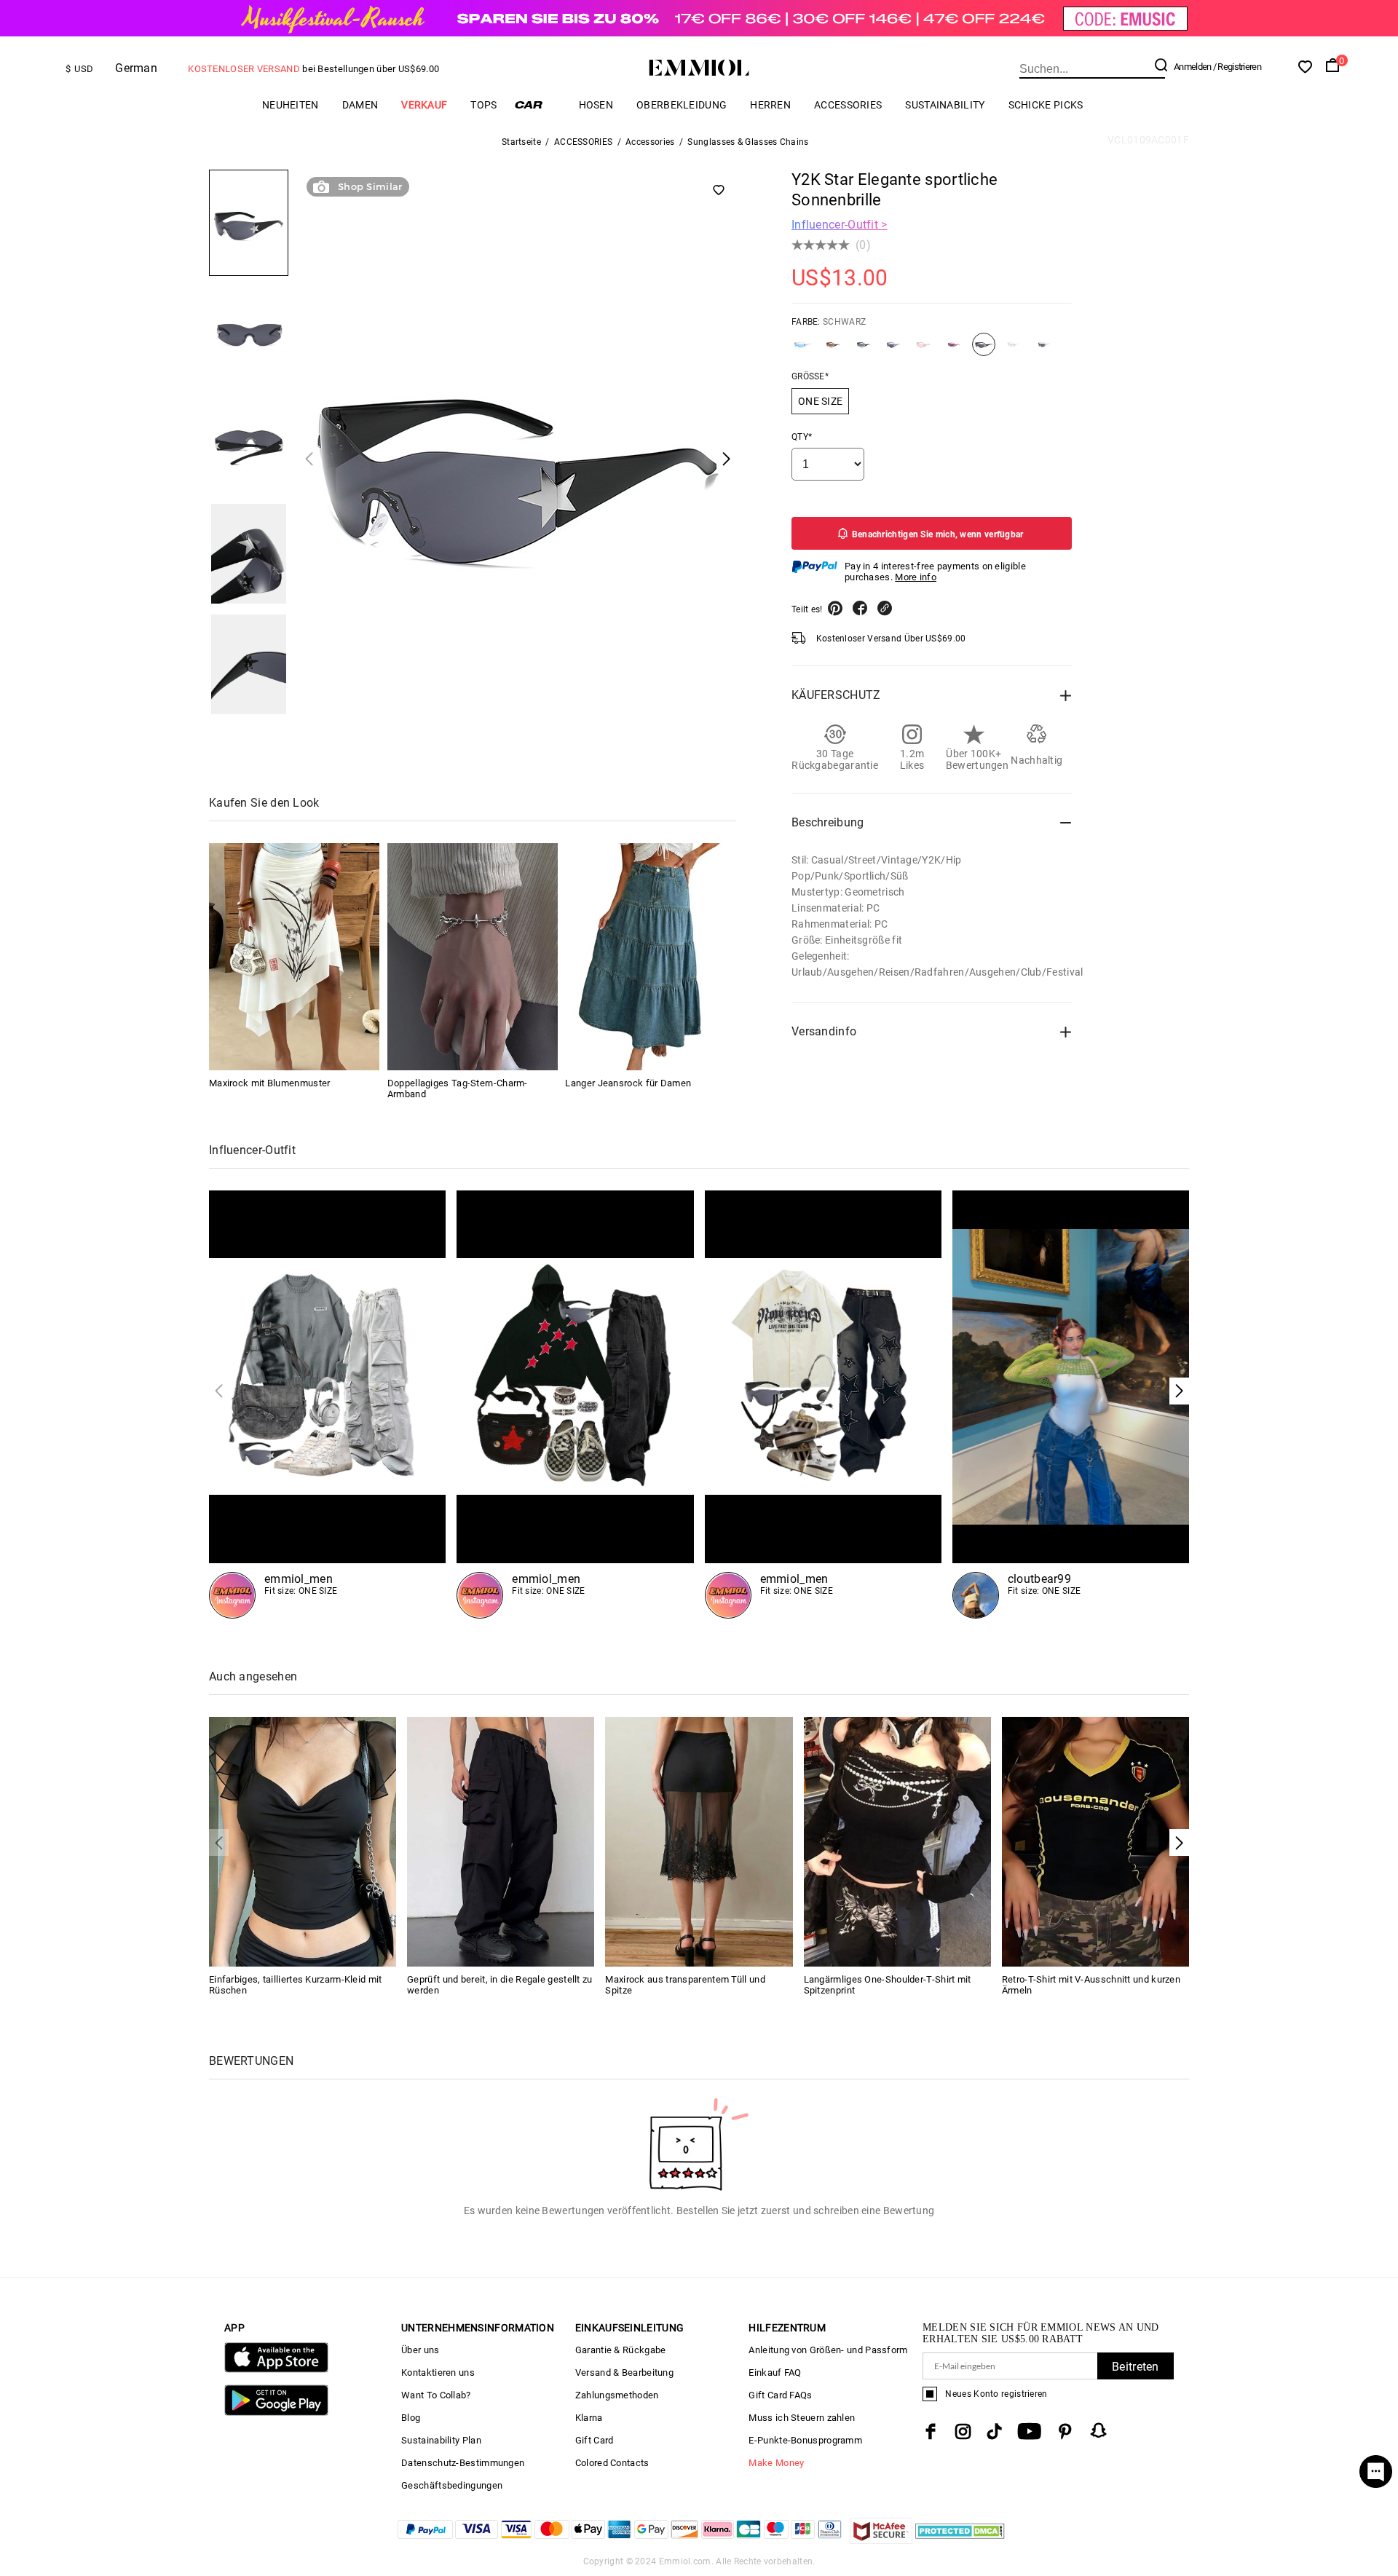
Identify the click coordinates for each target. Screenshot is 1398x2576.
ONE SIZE (820, 401)
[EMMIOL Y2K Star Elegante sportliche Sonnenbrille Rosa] (923, 350)
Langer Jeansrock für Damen (628, 1083)
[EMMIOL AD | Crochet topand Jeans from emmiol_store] (1071, 1404)
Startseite (521, 142)
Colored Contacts (612, 2463)
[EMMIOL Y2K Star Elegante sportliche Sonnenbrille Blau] (803, 350)
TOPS (483, 105)
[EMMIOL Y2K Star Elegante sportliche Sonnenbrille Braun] (833, 350)
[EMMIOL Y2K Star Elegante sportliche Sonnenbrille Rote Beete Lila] (954, 350)
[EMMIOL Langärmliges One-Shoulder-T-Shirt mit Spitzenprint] (897, 1840)
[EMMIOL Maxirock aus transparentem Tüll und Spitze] (699, 1840)
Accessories (650, 142)
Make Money (776, 2463)
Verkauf (424, 105)
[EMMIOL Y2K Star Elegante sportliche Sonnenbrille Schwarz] (984, 350)
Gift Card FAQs (780, 2395)
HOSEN (596, 105)
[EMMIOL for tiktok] (994, 2431)
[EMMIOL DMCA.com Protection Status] (960, 2540)
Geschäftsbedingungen (452, 2485)
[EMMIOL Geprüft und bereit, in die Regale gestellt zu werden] (501, 1840)
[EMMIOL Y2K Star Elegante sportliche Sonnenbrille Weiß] (1044, 350)
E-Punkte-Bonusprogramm (805, 2440)
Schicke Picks (1046, 105)
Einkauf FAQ (775, 2372)
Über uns (420, 2350)
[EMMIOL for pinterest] (1065, 2431)
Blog (411, 2418)
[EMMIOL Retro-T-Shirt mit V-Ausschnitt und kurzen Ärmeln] (1095, 1840)
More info (916, 577)
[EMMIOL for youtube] (1029, 2431)
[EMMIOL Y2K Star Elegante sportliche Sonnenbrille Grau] (864, 350)
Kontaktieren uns (438, 2372)
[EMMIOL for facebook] (931, 2431)
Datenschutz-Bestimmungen (463, 2463)
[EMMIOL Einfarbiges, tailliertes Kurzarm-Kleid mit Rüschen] (303, 1840)
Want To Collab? (436, 2395)
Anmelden (1192, 67)
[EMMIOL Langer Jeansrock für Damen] (650, 957)
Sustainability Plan (441, 2440)
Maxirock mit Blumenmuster (270, 1083)
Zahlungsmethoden (617, 2395)
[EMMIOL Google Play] (276, 2413)
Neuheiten (291, 105)
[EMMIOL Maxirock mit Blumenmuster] (294, 957)
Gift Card (595, 2440)
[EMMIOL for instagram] (963, 2431)
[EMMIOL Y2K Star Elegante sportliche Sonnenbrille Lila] (893, 350)
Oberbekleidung (682, 105)
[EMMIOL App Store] (276, 2370)
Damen (360, 105)
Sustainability (945, 105)
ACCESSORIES (848, 105)
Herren (770, 105)
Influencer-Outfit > (840, 225)
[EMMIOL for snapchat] (1099, 2430)
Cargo (538, 104)
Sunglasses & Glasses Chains (748, 142)
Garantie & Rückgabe (621, 2350)
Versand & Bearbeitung (624, 2372)
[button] (1179, 1391)
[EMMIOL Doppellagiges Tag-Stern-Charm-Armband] (473, 957)
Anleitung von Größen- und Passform (828, 2350)
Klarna (589, 2418)
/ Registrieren (1237, 67)
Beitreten (1136, 2367)
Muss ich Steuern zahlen (802, 2418)
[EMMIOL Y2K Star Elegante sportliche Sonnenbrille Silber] (1014, 350)
